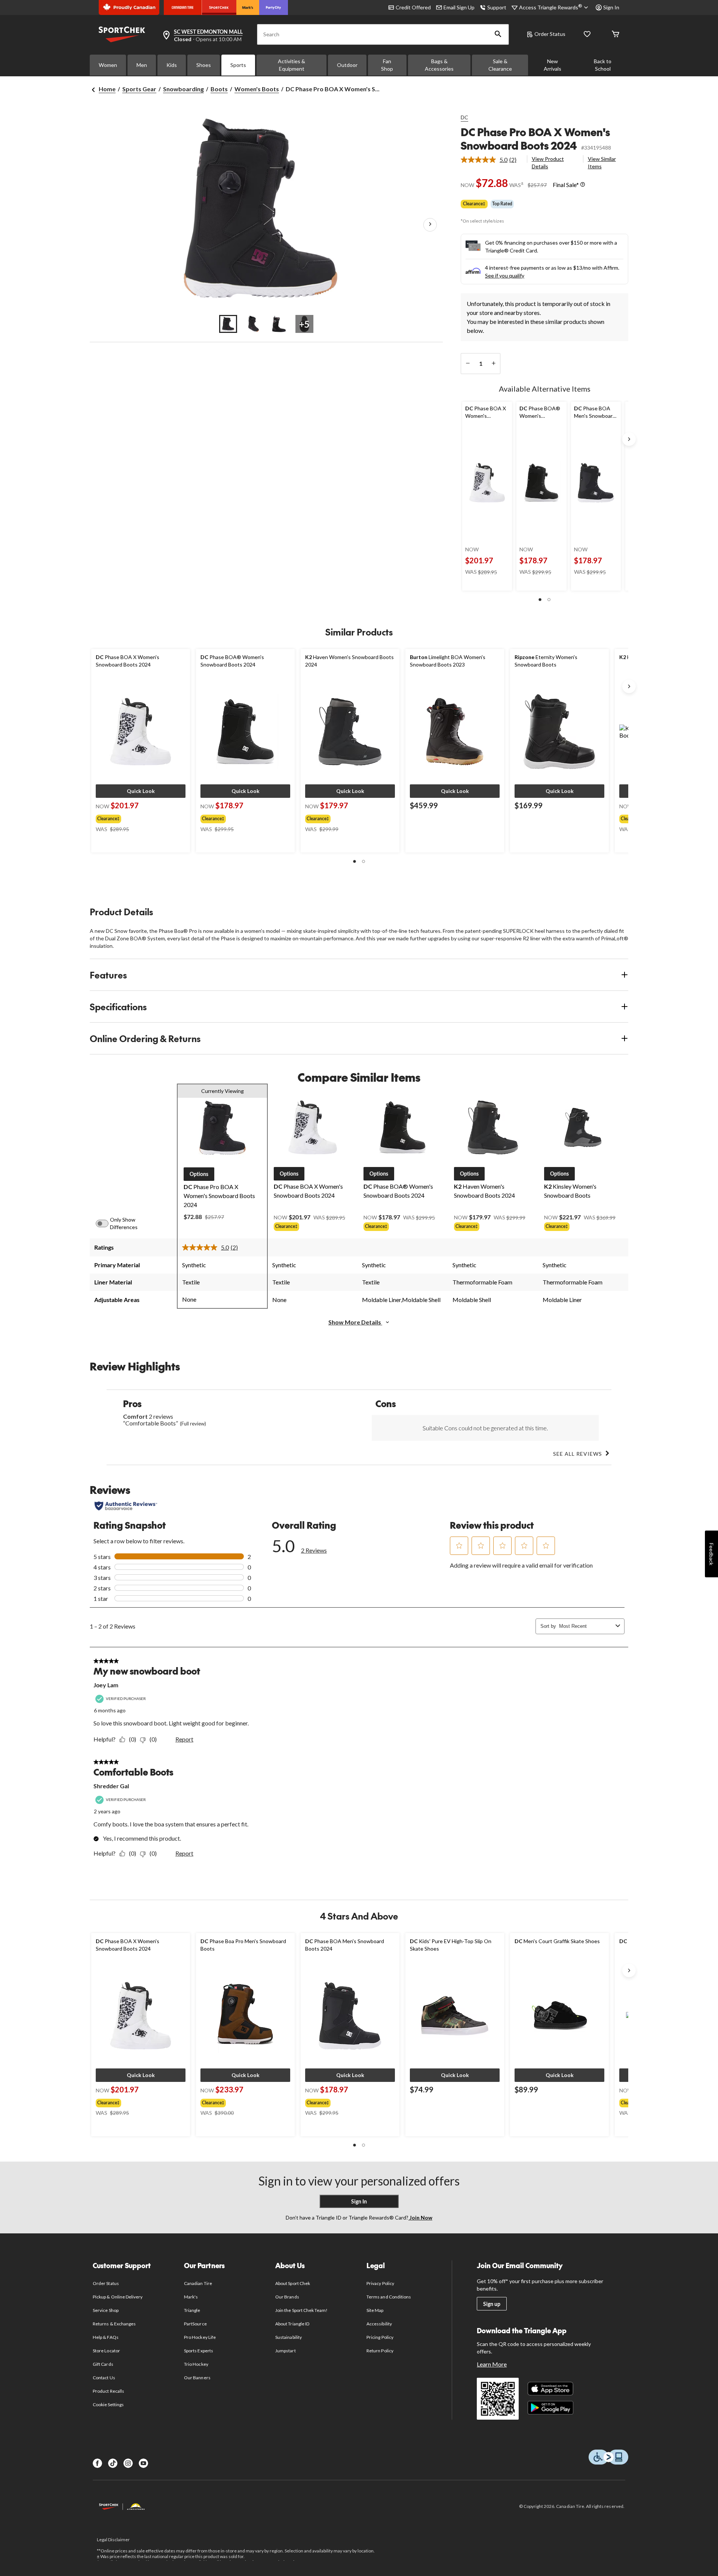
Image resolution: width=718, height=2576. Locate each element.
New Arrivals (553, 65)
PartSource (195, 2324)
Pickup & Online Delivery (118, 2297)
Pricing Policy (380, 2337)
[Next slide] (629, 439)
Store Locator (106, 2351)
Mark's (191, 2297)
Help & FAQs (105, 2337)
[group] (138, 817)
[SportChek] (219, 7)
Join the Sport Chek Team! (301, 2310)
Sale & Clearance (500, 65)
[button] (498, 34)
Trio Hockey (196, 2364)
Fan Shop (387, 65)
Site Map (375, 2310)
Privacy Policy (380, 2283)
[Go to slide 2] (254, 324)
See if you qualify (505, 275)
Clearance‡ (474, 204)
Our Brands (287, 2297)
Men (142, 65)
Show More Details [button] (355, 1322)
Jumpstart (285, 2351)
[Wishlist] (587, 35)
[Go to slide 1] (228, 324)
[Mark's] (248, 7)
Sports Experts (199, 2351)
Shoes (204, 65)
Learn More (492, 2364)
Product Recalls (108, 2391)
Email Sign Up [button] (459, 7)
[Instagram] (128, 2463)
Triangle (192, 2310)
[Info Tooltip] (583, 185)
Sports (238, 65)
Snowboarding (183, 89)
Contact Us (104, 2378)
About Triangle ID (292, 2324)
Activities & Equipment (292, 65)
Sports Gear (139, 89)
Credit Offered (413, 7)
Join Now (420, 2217)
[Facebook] (97, 2463)
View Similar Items (602, 163)
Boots (219, 89)
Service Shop (105, 2310)
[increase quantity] (493, 364)
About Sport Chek (293, 2283)
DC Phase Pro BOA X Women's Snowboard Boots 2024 (535, 139)
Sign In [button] (611, 7)
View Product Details (548, 163)
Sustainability (289, 2337)
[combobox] (586, 1626)
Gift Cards (103, 2364)
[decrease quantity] (468, 364)
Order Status (550, 34)
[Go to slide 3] (279, 324)
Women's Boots (257, 89)
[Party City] (274, 7)
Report (184, 1739)
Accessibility (379, 2324)
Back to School (603, 65)
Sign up (492, 2304)
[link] (492, 160)
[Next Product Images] (430, 225)
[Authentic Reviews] (126, 1506)
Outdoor (347, 65)
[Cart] (616, 35)
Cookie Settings (108, 2405)
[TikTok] (113, 2463)
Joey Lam (106, 1685)
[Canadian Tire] (183, 7)
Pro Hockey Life (200, 2337)
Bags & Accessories (439, 65)
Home (107, 89)
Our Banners (197, 2378)
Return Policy (380, 2351)
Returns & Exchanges (114, 2324)
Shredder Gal (111, 1786)
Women (108, 65)
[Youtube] (143, 2463)
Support (497, 7)
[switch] (106, 1223)
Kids (172, 65)
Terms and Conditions (389, 2297)
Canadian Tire (198, 2283)
